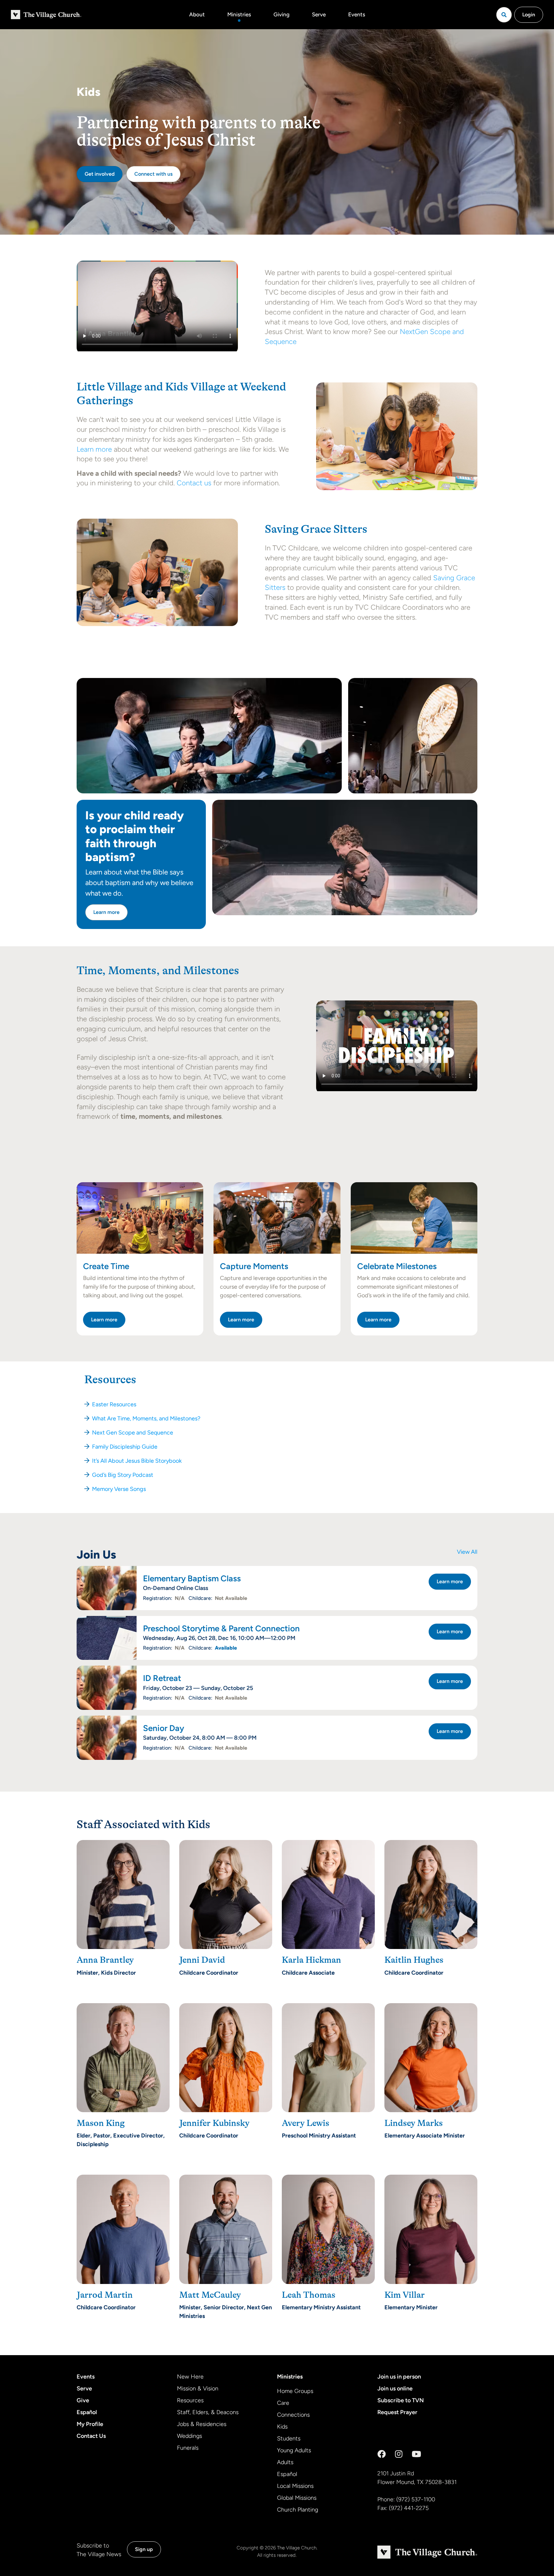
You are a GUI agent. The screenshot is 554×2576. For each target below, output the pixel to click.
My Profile (90, 2424)
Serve (319, 14)
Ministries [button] (239, 14)
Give (83, 2400)
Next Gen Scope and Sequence (133, 1433)
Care (283, 2403)
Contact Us (91, 2436)
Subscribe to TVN (401, 2400)
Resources (190, 2400)
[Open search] (504, 15)
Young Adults (294, 2450)
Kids (282, 2427)
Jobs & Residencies (202, 2424)
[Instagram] (399, 2454)
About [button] (197, 14)
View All (467, 1552)
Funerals (188, 2448)
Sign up (144, 2549)
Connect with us (153, 174)
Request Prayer (397, 2412)
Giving (281, 14)
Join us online (395, 2388)
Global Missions (297, 2498)
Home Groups (295, 2391)
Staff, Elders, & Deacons (208, 2412)
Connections (293, 2415)
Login (529, 15)
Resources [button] (110, 1380)
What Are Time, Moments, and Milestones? (146, 1418)
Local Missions (295, 2486)
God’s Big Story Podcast (123, 1475)
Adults (285, 2462)
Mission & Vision (198, 2388)
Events (357, 14)
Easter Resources (114, 1404)
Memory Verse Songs (119, 1489)
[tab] (277, 1380)
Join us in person (399, 2377)
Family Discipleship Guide (125, 1447)
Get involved (100, 174)
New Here (190, 2377)
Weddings (189, 2436)
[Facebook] (382, 2454)
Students (289, 2438)
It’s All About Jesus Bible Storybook (137, 1461)
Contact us (194, 483)
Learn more (94, 449)
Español (87, 2412)
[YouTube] (416, 2454)
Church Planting (298, 2510)
